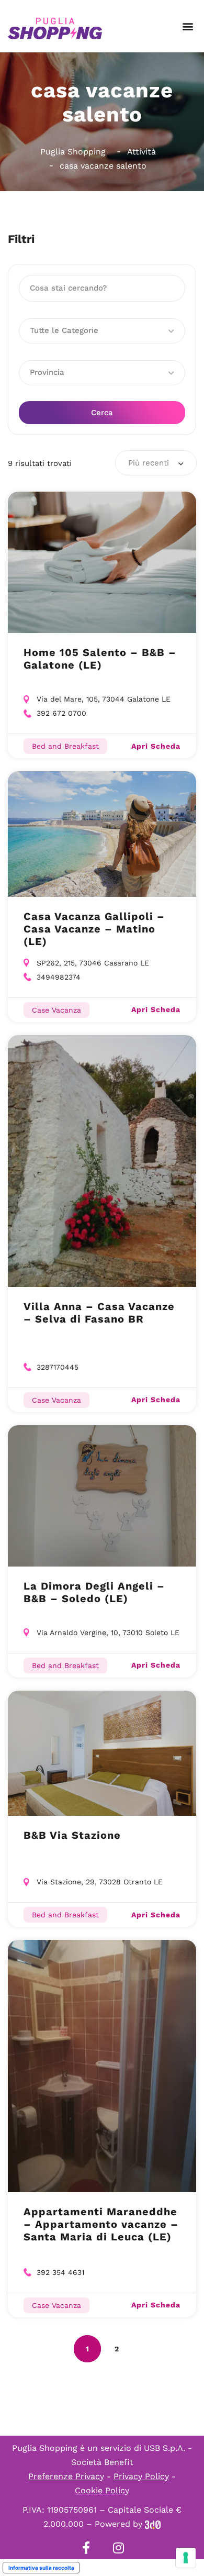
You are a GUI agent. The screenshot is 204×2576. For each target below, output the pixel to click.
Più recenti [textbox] (149, 463)
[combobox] (156, 463)
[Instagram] (118, 2548)
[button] (188, 26)
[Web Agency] (153, 2524)
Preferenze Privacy (66, 2476)
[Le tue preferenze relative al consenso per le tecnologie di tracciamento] (186, 2558)
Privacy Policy (141, 2476)
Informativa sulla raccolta (41, 2568)
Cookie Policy (102, 2490)
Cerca (102, 413)
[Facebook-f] (86, 2548)
